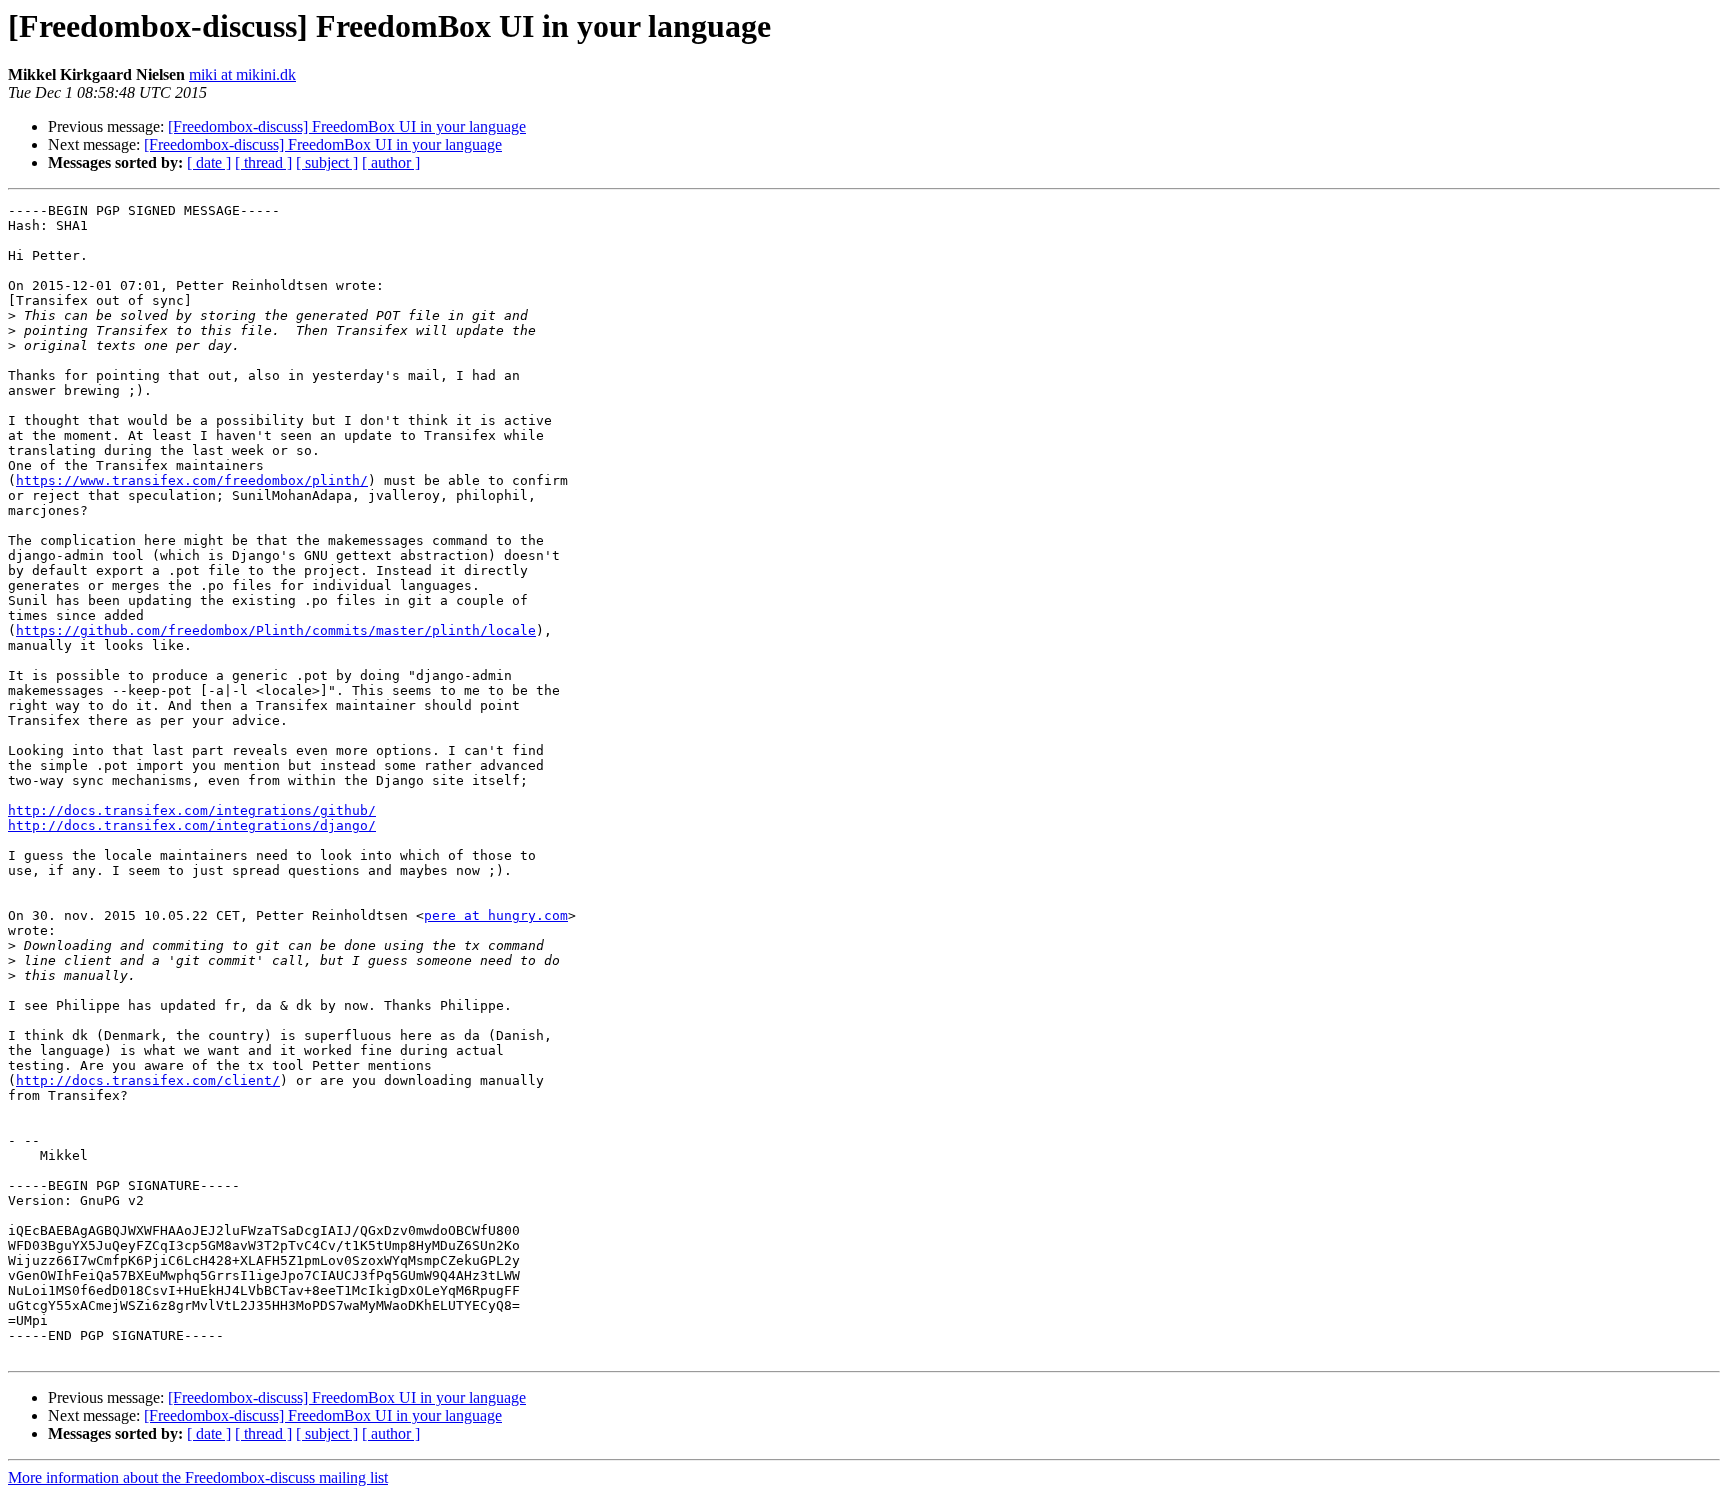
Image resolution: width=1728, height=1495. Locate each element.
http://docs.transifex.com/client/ (148, 1080)
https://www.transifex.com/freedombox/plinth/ (192, 480)
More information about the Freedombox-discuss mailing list (198, 1477)
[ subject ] (327, 162)
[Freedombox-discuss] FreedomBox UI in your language (347, 126)
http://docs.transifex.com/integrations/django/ (192, 825)
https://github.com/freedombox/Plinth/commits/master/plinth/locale (276, 630)
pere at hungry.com (496, 915)
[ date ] (209, 162)
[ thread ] (263, 162)
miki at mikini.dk (242, 74)
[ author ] (391, 162)
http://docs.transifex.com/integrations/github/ (192, 810)
